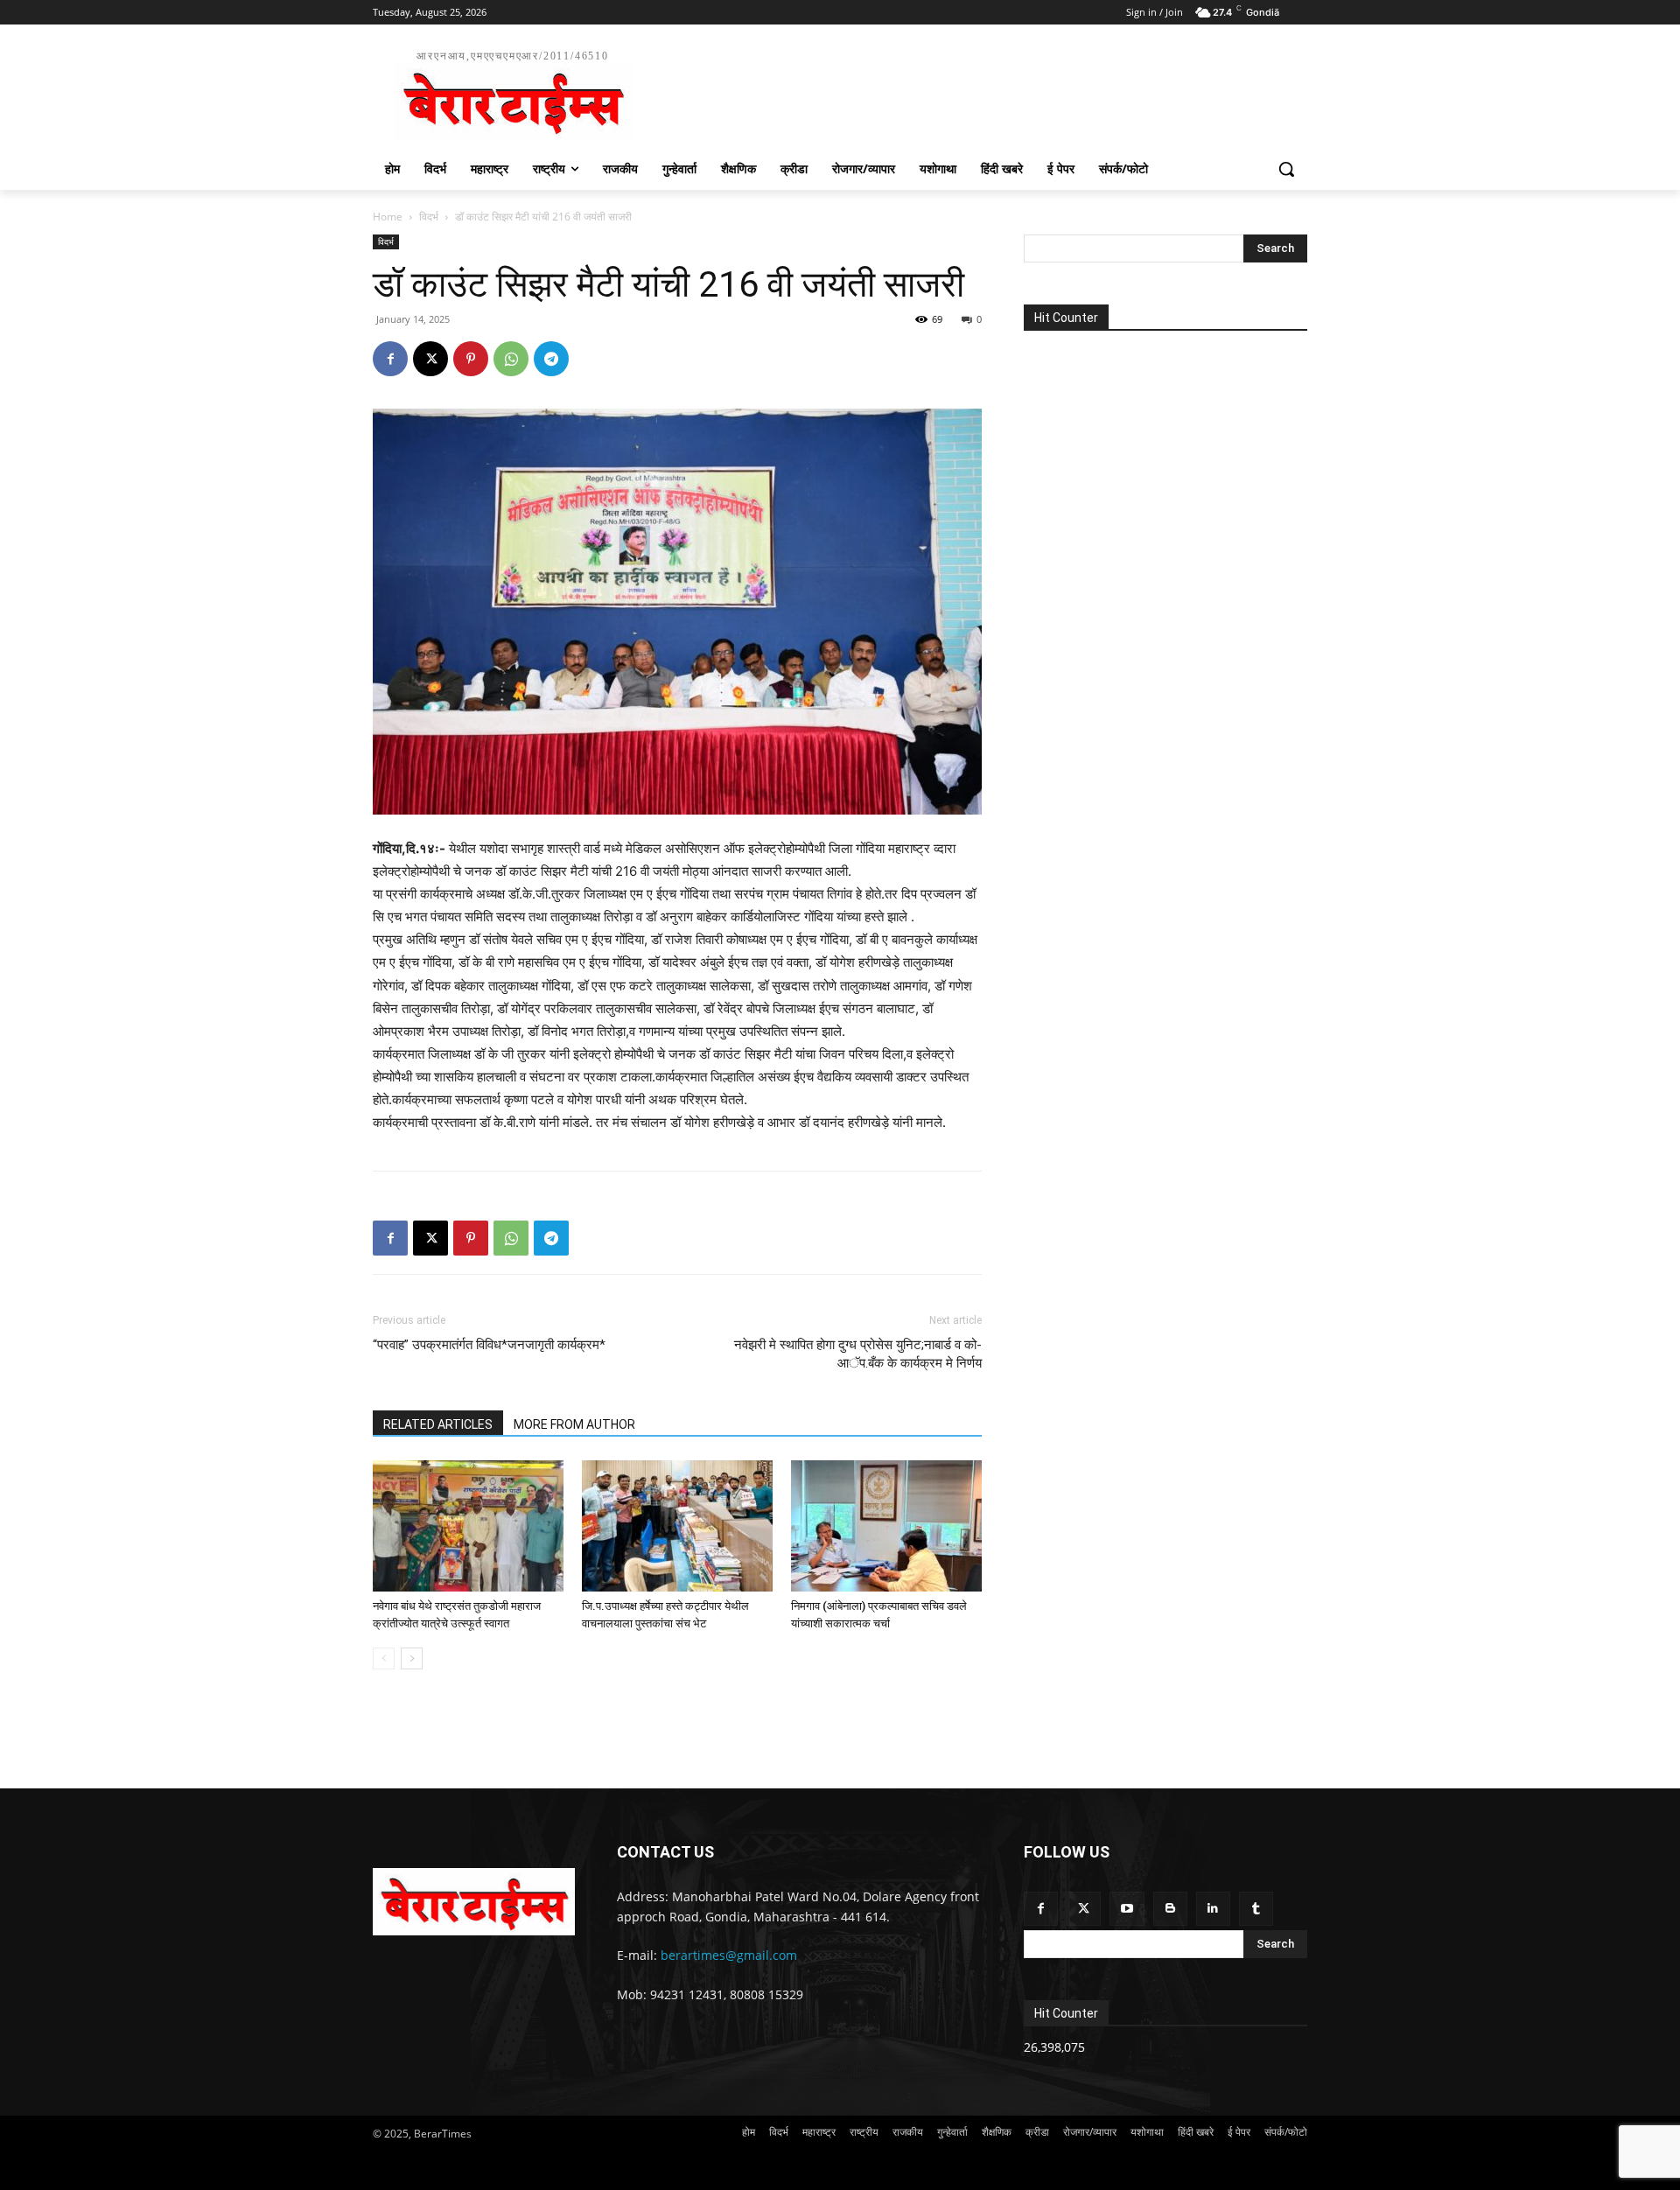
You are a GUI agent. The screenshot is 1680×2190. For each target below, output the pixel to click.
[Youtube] (1127, 1909)
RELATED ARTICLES (438, 1424)
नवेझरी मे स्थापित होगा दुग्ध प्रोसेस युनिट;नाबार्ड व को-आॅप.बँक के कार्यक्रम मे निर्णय (858, 1354)
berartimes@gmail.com (729, 1955)
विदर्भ (429, 217)
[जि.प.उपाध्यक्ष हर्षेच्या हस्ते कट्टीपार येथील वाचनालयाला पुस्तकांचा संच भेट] (677, 1526)
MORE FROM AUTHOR (574, 1424)
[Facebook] (390, 359)
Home (388, 217)
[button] (1286, 169)
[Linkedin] (1213, 1909)
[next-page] (412, 1658)
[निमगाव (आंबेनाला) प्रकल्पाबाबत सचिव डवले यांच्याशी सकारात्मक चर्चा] (886, 1526)
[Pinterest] (471, 359)
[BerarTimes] (474, 1901)
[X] (430, 359)
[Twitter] (1084, 1909)
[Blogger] (1170, 1909)
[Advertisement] (971, 93)
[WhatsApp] (511, 359)
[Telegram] (551, 359)
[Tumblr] (1256, 1909)
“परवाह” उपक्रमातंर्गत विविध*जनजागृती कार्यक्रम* (489, 1345)
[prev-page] (384, 1658)
